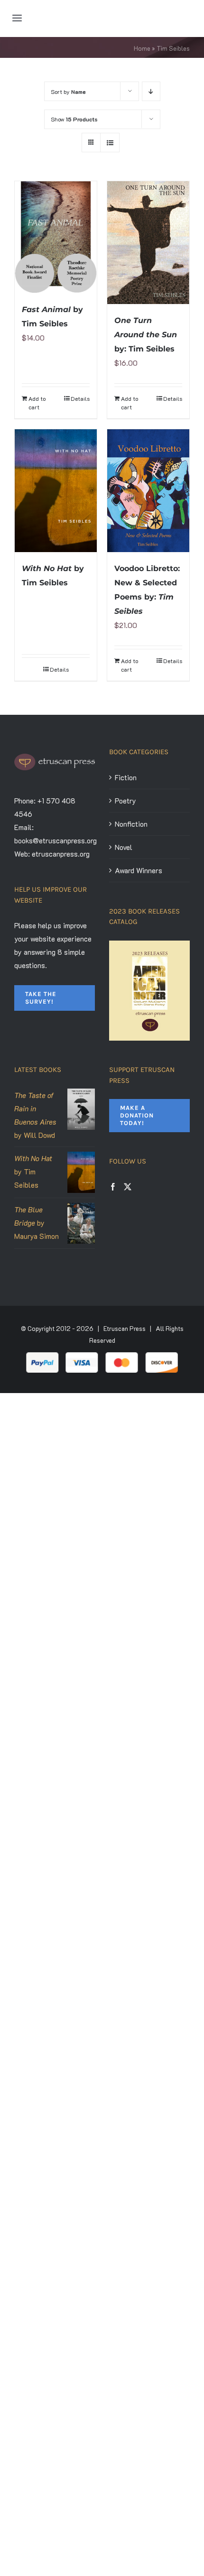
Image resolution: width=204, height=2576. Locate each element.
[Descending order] (151, 91)
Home (142, 48)
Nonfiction (131, 824)
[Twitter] (128, 1187)
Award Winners (139, 870)
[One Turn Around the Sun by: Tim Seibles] (148, 243)
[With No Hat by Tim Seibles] (56, 491)
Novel (124, 847)
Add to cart (37, 403)
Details (80, 398)
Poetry (125, 801)
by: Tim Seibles (146, 335)
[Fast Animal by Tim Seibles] (56, 237)
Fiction (126, 777)
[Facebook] (113, 1187)
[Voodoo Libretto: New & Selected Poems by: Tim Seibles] (148, 490)
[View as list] (110, 143)
